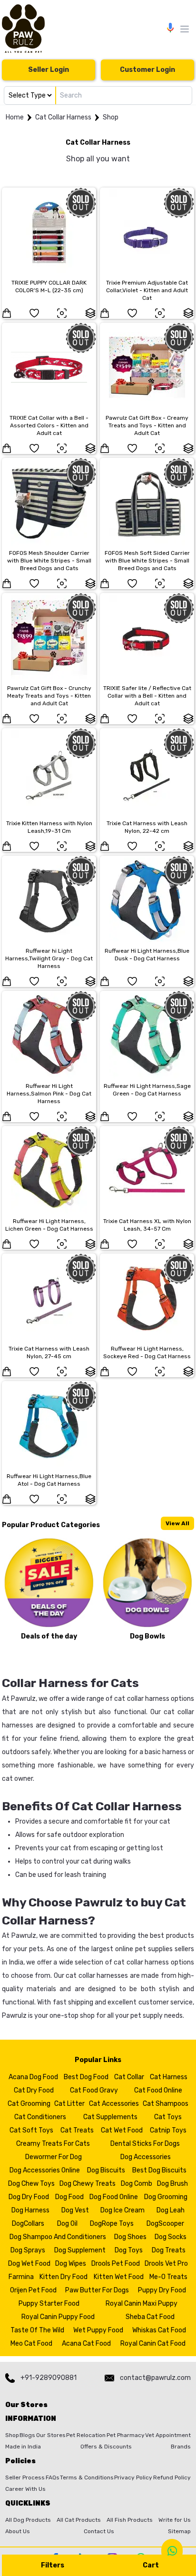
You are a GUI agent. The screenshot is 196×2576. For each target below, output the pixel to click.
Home (15, 117)
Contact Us (99, 2531)
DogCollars (28, 2224)
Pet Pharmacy (126, 2435)
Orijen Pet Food (33, 2290)
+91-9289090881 (49, 2378)
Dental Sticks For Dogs (145, 2144)
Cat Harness (169, 2077)
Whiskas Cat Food (159, 2330)
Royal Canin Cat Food (153, 2344)
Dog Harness (30, 2210)
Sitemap (179, 2531)
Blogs (27, 2435)
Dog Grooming (166, 2197)
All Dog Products (28, 2520)
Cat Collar (129, 2077)
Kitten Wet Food (119, 2277)
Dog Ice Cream (122, 2210)
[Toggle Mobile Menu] (185, 29)
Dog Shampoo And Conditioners (58, 2237)
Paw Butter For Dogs (97, 2290)
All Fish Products (130, 2520)
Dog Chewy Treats (88, 2184)
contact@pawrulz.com (155, 2378)
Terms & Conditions (87, 2477)
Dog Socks (171, 2237)
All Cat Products (79, 2520)
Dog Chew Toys (31, 2184)
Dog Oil (67, 2224)
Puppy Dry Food (162, 2290)
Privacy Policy (133, 2477)
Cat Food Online (158, 2090)
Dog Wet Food (29, 2264)
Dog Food (69, 2197)
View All (177, 1523)
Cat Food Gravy (94, 2090)
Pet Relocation (86, 2435)
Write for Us (175, 2520)
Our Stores (51, 2435)
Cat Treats (77, 2130)
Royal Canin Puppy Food (58, 2317)
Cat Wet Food (122, 2130)
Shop (111, 117)
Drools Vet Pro (166, 2264)
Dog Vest (75, 2210)
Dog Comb (137, 2184)
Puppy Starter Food (49, 2304)
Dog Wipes (71, 2264)
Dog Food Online (114, 2197)
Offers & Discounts (106, 2447)
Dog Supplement (80, 2250)
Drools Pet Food (116, 2264)
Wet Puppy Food (98, 2330)
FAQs (53, 2477)
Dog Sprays (28, 2250)
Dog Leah (171, 2210)
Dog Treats (169, 2250)
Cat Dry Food (34, 2090)
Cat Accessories (114, 2104)
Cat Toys (168, 2117)
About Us (18, 2531)
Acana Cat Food (86, 2344)
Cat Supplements (110, 2117)
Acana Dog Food (33, 2077)
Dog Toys (129, 2250)
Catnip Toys (168, 2130)
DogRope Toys (112, 2224)
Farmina (21, 2277)
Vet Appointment (168, 2435)
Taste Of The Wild (37, 2330)
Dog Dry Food (29, 2197)
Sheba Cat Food (150, 2317)
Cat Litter (69, 2104)
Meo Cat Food (31, 2344)
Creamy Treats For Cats (53, 2144)
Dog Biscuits (106, 2170)
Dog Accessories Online (45, 2170)
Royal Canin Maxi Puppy (142, 2304)
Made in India (23, 2447)
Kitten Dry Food (64, 2277)
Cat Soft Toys (31, 2130)
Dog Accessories (146, 2157)
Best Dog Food (86, 2077)
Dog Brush (172, 2184)
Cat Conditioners (40, 2117)
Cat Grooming (29, 2104)
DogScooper (165, 2224)
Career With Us (25, 2489)
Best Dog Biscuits (159, 2170)
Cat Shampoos (166, 2104)
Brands (181, 2447)
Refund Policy (172, 2477)
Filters (53, 2565)
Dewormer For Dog (54, 2157)
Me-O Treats (168, 2277)
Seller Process (25, 2477)
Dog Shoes (130, 2237)
